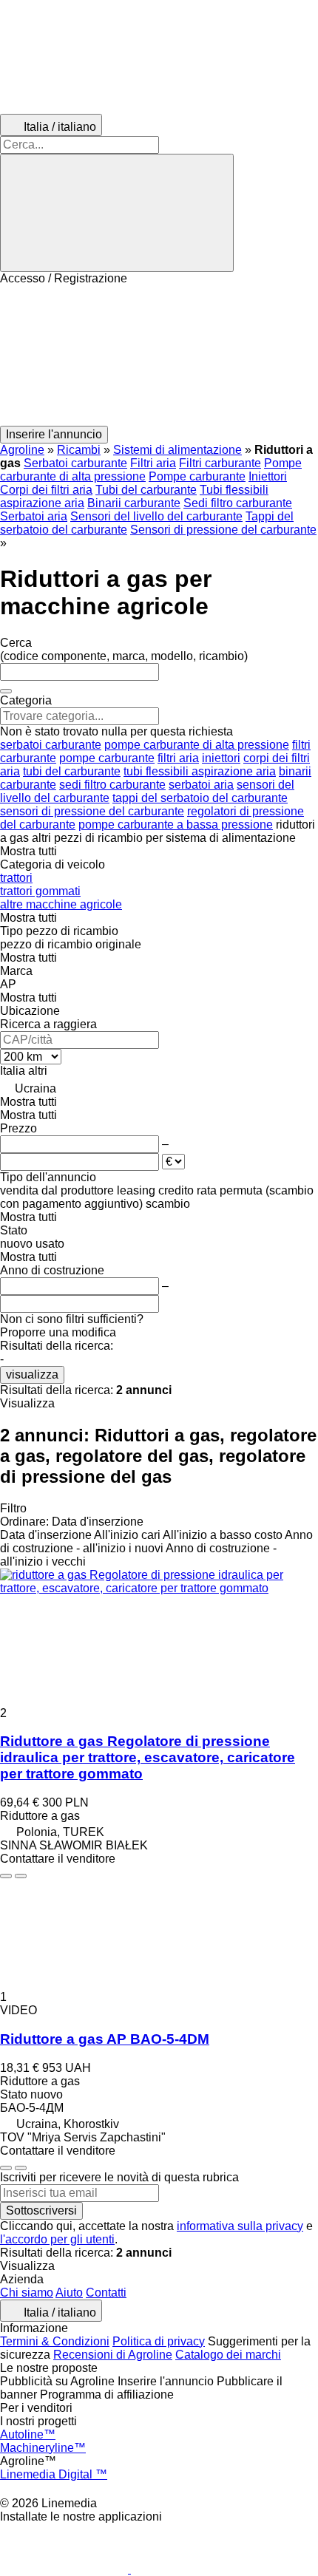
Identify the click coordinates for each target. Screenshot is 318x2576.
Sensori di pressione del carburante (223, 530)
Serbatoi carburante (75, 463)
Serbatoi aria (34, 516)
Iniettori (268, 476)
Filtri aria (153, 463)
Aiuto (69, 2293)
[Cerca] (117, 213)
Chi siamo (27, 2293)
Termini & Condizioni (55, 2341)
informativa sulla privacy (240, 2226)
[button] (159, 356)
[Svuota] (6, 691)
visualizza (32, 1374)
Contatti (106, 2293)
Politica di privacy (159, 2341)
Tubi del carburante (146, 490)
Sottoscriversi (41, 2210)
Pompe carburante (197, 476)
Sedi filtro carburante (238, 503)
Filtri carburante (220, 463)
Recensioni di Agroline (113, 2355)
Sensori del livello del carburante (156, 516)
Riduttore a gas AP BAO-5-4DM (105, 2039)
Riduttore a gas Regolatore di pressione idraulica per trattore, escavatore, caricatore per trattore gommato (148, 1757)
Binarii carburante (134, 503)
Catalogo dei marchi (228, 2355)
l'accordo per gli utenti (57, 2239)
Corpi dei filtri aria (46, 490)
